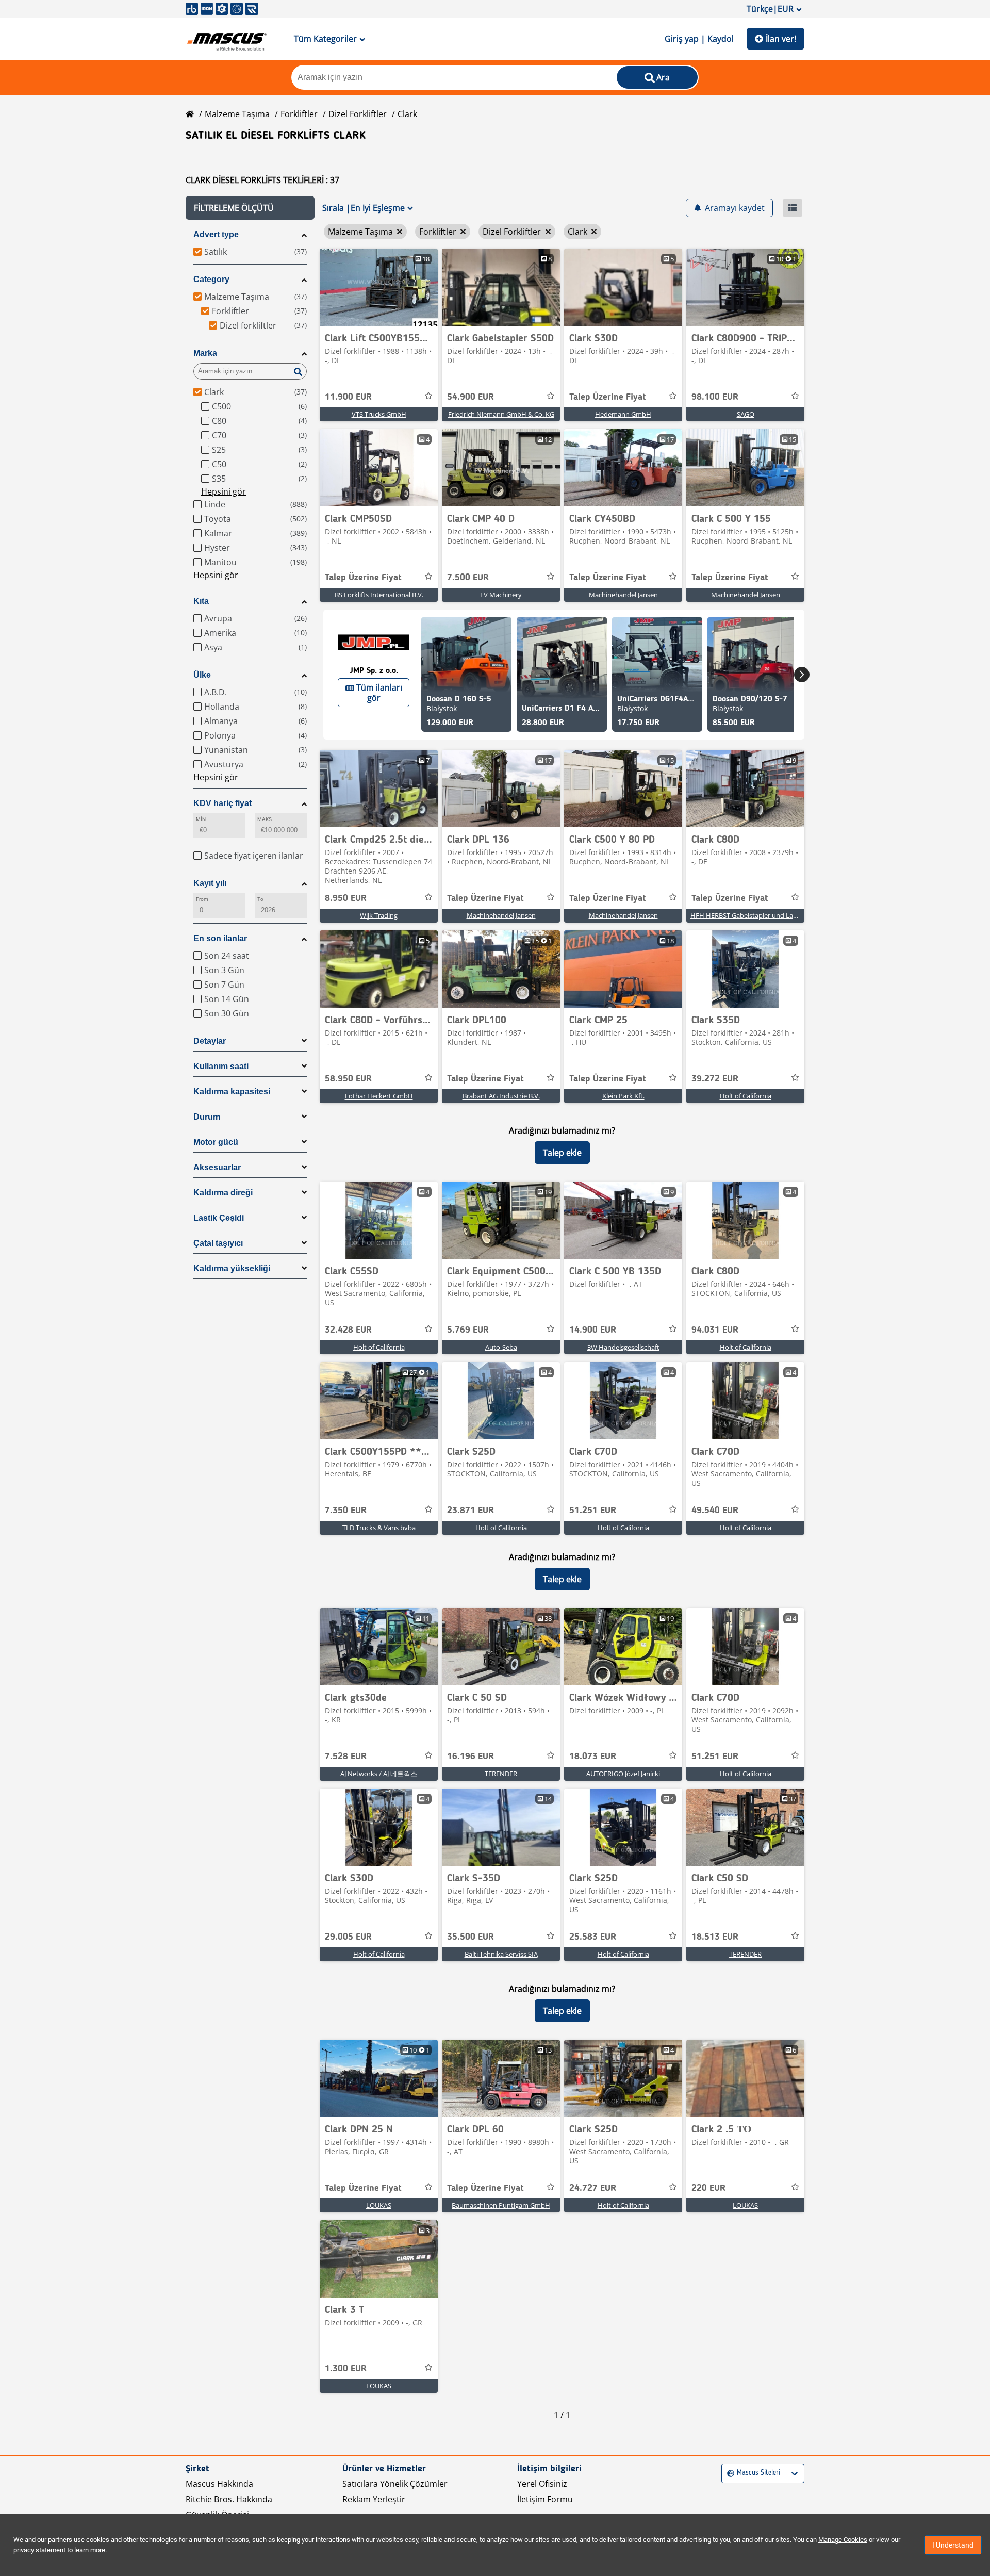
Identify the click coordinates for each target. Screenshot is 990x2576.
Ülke (202, 675)
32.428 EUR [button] (348, 1330)
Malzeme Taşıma (237, 114)
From (202, 899)
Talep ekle (562, 1153)
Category (211, 279)
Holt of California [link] (746, 1096)
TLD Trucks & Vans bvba (379, 1528)
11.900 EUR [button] (348, 397)
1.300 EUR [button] (346, 2369)
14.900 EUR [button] (593, 1330)
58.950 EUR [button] (348, 1079)
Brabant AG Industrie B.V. (501, 1096)
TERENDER (501, 1774)
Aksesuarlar (217, 1167)
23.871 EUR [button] (471, 1511)
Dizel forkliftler (358, 114)
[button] (250, 208)
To (260, 899)
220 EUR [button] (708, 2188)
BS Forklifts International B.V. (379, 595)
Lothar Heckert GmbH (379, 1096)
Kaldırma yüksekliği (232, 1268)
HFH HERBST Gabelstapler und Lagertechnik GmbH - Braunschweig (793, 915)
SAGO (746, 414)
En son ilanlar (220, 938)
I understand (953, 2545)
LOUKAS (379, 2205)
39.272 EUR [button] (715, 1079)
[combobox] (728, 2473)
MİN (201, 819)
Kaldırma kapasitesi (232, 1092)
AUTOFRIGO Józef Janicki (623, 1774)
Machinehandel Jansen (623, 595)
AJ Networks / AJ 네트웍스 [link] (379, 1774)
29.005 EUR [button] (348, 1937)
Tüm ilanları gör (379, 693)
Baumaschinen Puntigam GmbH (501, 2205)
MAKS (265, 819)
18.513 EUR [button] (715, 1937)
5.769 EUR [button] (468, 1330)
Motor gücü (216, 1142)
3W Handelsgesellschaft (623, 1347)
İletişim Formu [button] (545, 2499)
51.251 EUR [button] (593, 1511)
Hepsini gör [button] (224, 491)
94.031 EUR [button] (715, 1330)
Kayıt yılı (210, 883)
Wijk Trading (379, 915)
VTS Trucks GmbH (379, 414)
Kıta (201, 601)
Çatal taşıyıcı (218, 1243)
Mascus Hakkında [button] (219, 2484)
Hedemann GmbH (623, 414)
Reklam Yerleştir (374, 2499)
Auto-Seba (501, 1347)
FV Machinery (501, 595)
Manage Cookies (843, 2540)
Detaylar (210, 1041)
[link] (379, 287)
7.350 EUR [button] (346, 1511)
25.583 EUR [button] (593, 1937)
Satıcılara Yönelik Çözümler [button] (395, 2484)
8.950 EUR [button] (346, 898)
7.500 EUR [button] (468, 578)
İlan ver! (781, 39)
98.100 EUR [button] (715, 397)
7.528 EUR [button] (346, 1757)
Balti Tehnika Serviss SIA (501, 1954)
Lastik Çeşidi (219, 1218)
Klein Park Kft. (623, 1096)
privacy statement (39, 2550)
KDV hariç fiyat (222, 803)
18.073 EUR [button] (593, 1757)
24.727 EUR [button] (593, 2188)
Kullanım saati (221, 1066)
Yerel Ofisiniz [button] (542, 2484)
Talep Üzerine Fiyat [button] (608, 397)
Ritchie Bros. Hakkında (229, 2499)
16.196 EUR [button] (471, 1757)
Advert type (216, 234)
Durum (207, 1117)
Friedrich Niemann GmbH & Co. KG (501, 414)
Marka (205, 353)
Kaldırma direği (223, 1193)
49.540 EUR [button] (715, 1511)
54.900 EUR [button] (471, 397)
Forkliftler (299, 114)
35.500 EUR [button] (471, 1937)
